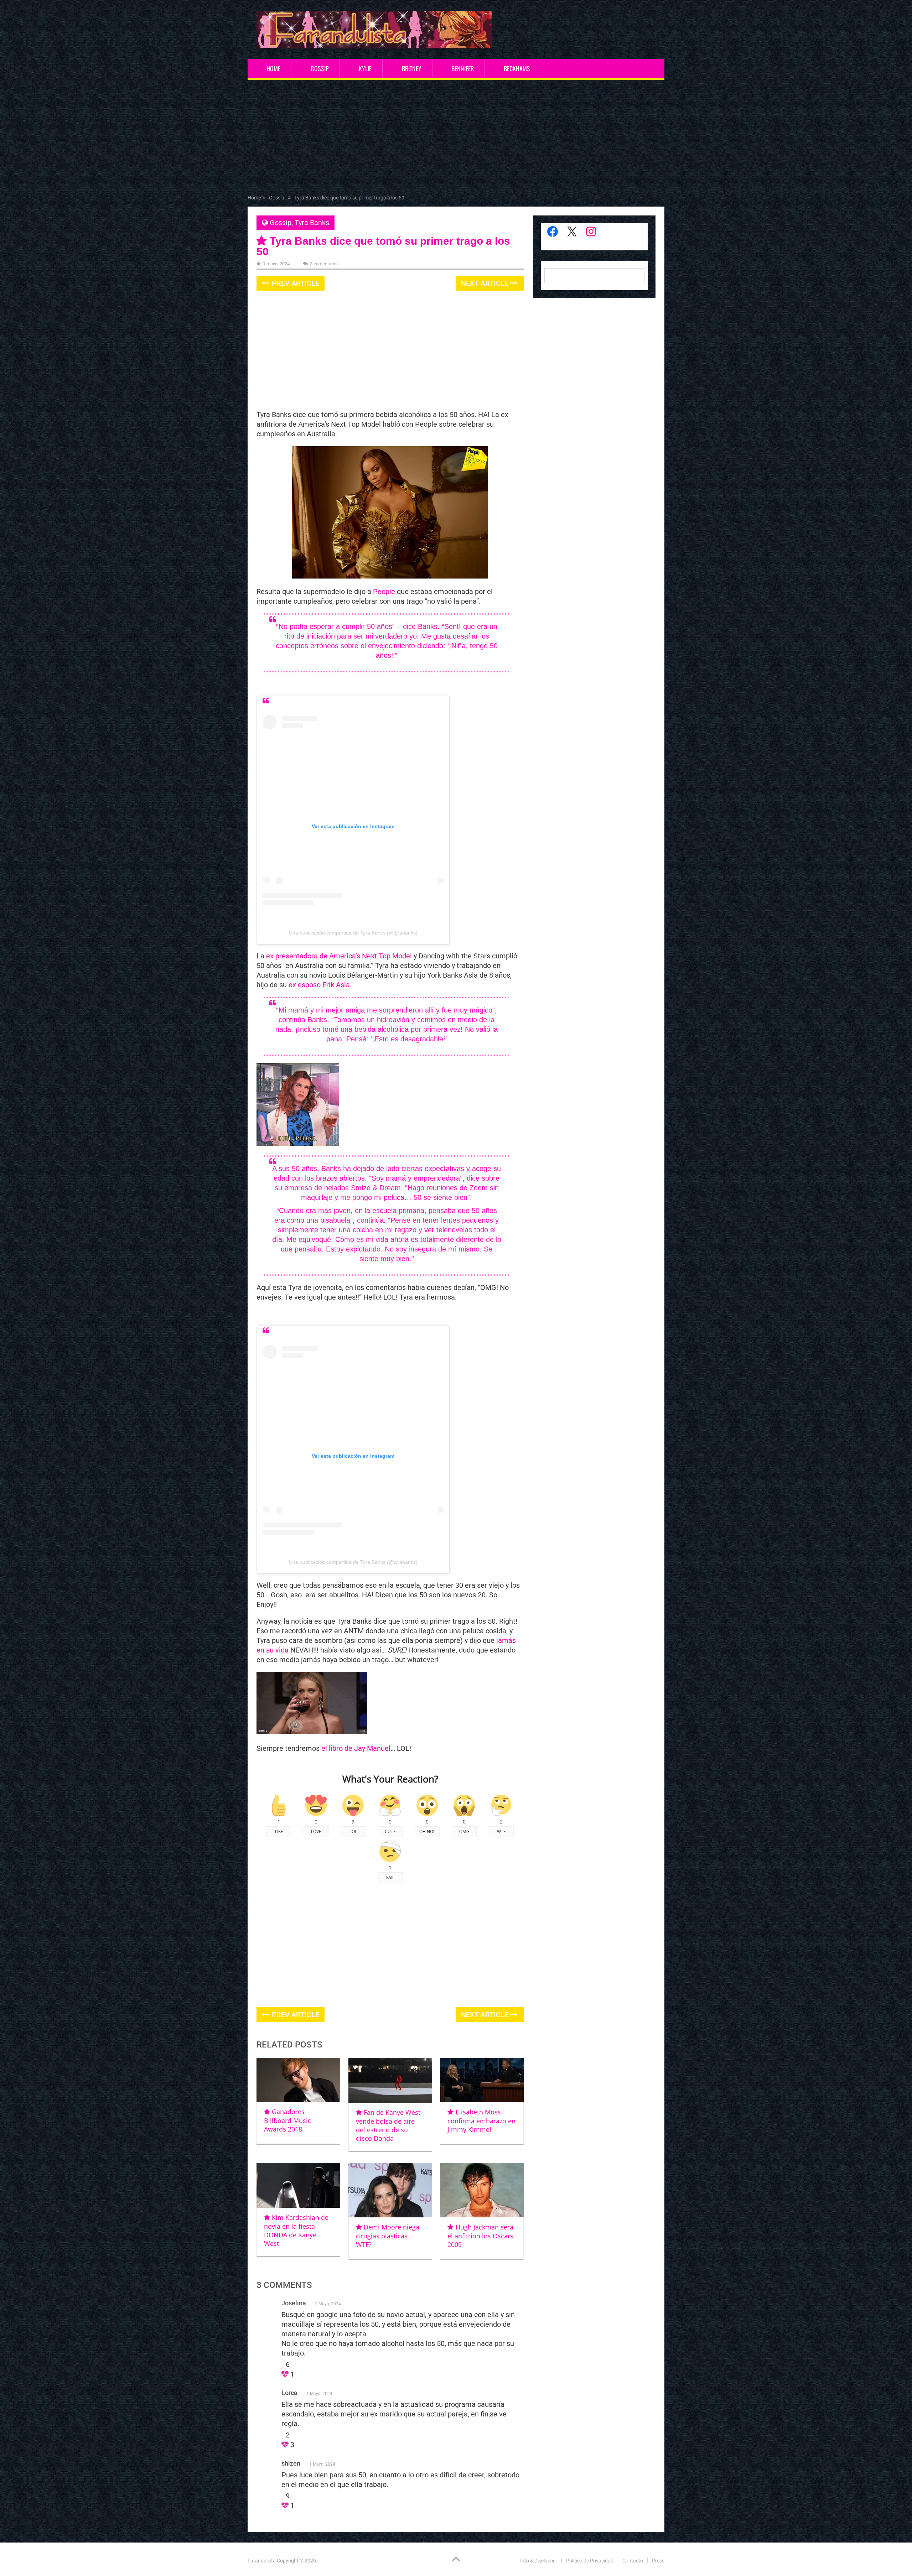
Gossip (320, 68)
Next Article (486, 283)
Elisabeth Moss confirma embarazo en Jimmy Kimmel (481, 2121)
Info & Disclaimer (539, 2561)
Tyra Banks (312, 223)
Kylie (365, 68)
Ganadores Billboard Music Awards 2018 (287, 2120)
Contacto (633, 2561)
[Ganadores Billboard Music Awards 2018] (298, 2080)
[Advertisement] (456, 139)
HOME (273, 68)
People (384, 592)
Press (658, 2561)
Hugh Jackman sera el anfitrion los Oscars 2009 (480, 2236)
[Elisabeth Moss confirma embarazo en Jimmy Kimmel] (482, 2080)
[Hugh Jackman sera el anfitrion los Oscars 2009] (482, 2190)
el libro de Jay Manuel (356, 1748)
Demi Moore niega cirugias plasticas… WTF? (388, 2236)
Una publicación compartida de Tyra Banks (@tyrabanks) (353, 933)
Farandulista (262, 2561)
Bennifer (463, 68)
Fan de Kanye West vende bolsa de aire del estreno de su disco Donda (388, 2125)
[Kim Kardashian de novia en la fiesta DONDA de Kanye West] (298, 2185)
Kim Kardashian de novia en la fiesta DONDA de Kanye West (296, 2230)
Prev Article (295, 283)
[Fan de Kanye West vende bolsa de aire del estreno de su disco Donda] (390, 2080)
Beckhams (517, 68)
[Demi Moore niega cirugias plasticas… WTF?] (390, 2190)
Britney (412, 68)
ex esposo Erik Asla (319, 985)
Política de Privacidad (590, 2561)
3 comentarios (324, 264)
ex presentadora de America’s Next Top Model (338, 956)
